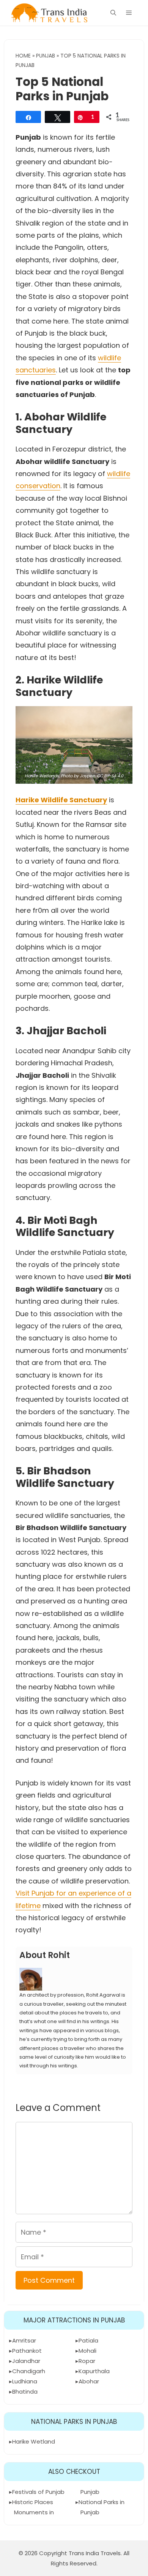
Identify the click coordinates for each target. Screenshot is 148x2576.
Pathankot (27, 2351)
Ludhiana (25, 2381)
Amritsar (24, 2340)
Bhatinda (25, 2392)
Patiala (88, 2340)
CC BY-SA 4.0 (110, 776)
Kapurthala (94, 2371)
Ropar (87, 2361)
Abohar (89, 2381)
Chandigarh (29, 2371)
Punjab (46, 56)
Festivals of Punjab (38, 2492)
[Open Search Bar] (113, 13)
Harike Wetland (34, 2441)
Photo (67, 776)
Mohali (87, 2351)
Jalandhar (26, 2361)
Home (23, 56)
